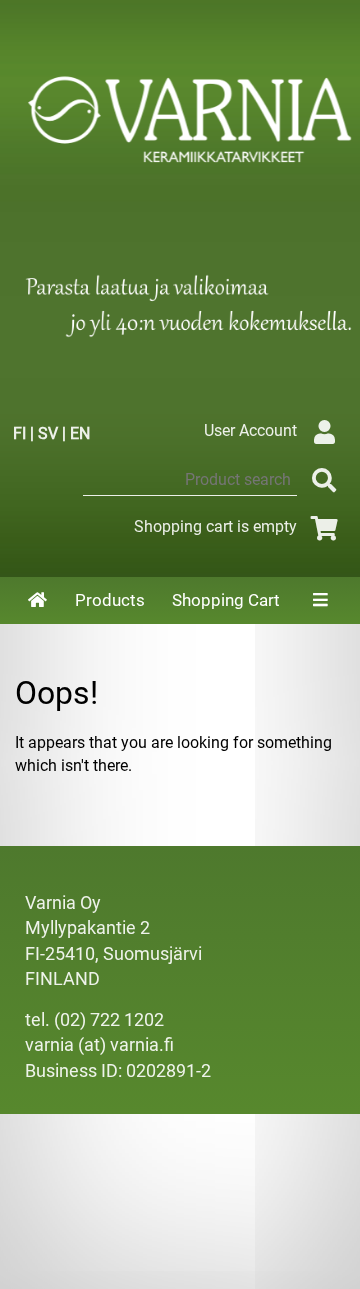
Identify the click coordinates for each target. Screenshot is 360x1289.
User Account (250, 430)
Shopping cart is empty (215, 526)
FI (19, 433)
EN (80, 433)
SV (48, 433)
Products (110, 600)
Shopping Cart (226, 600)
